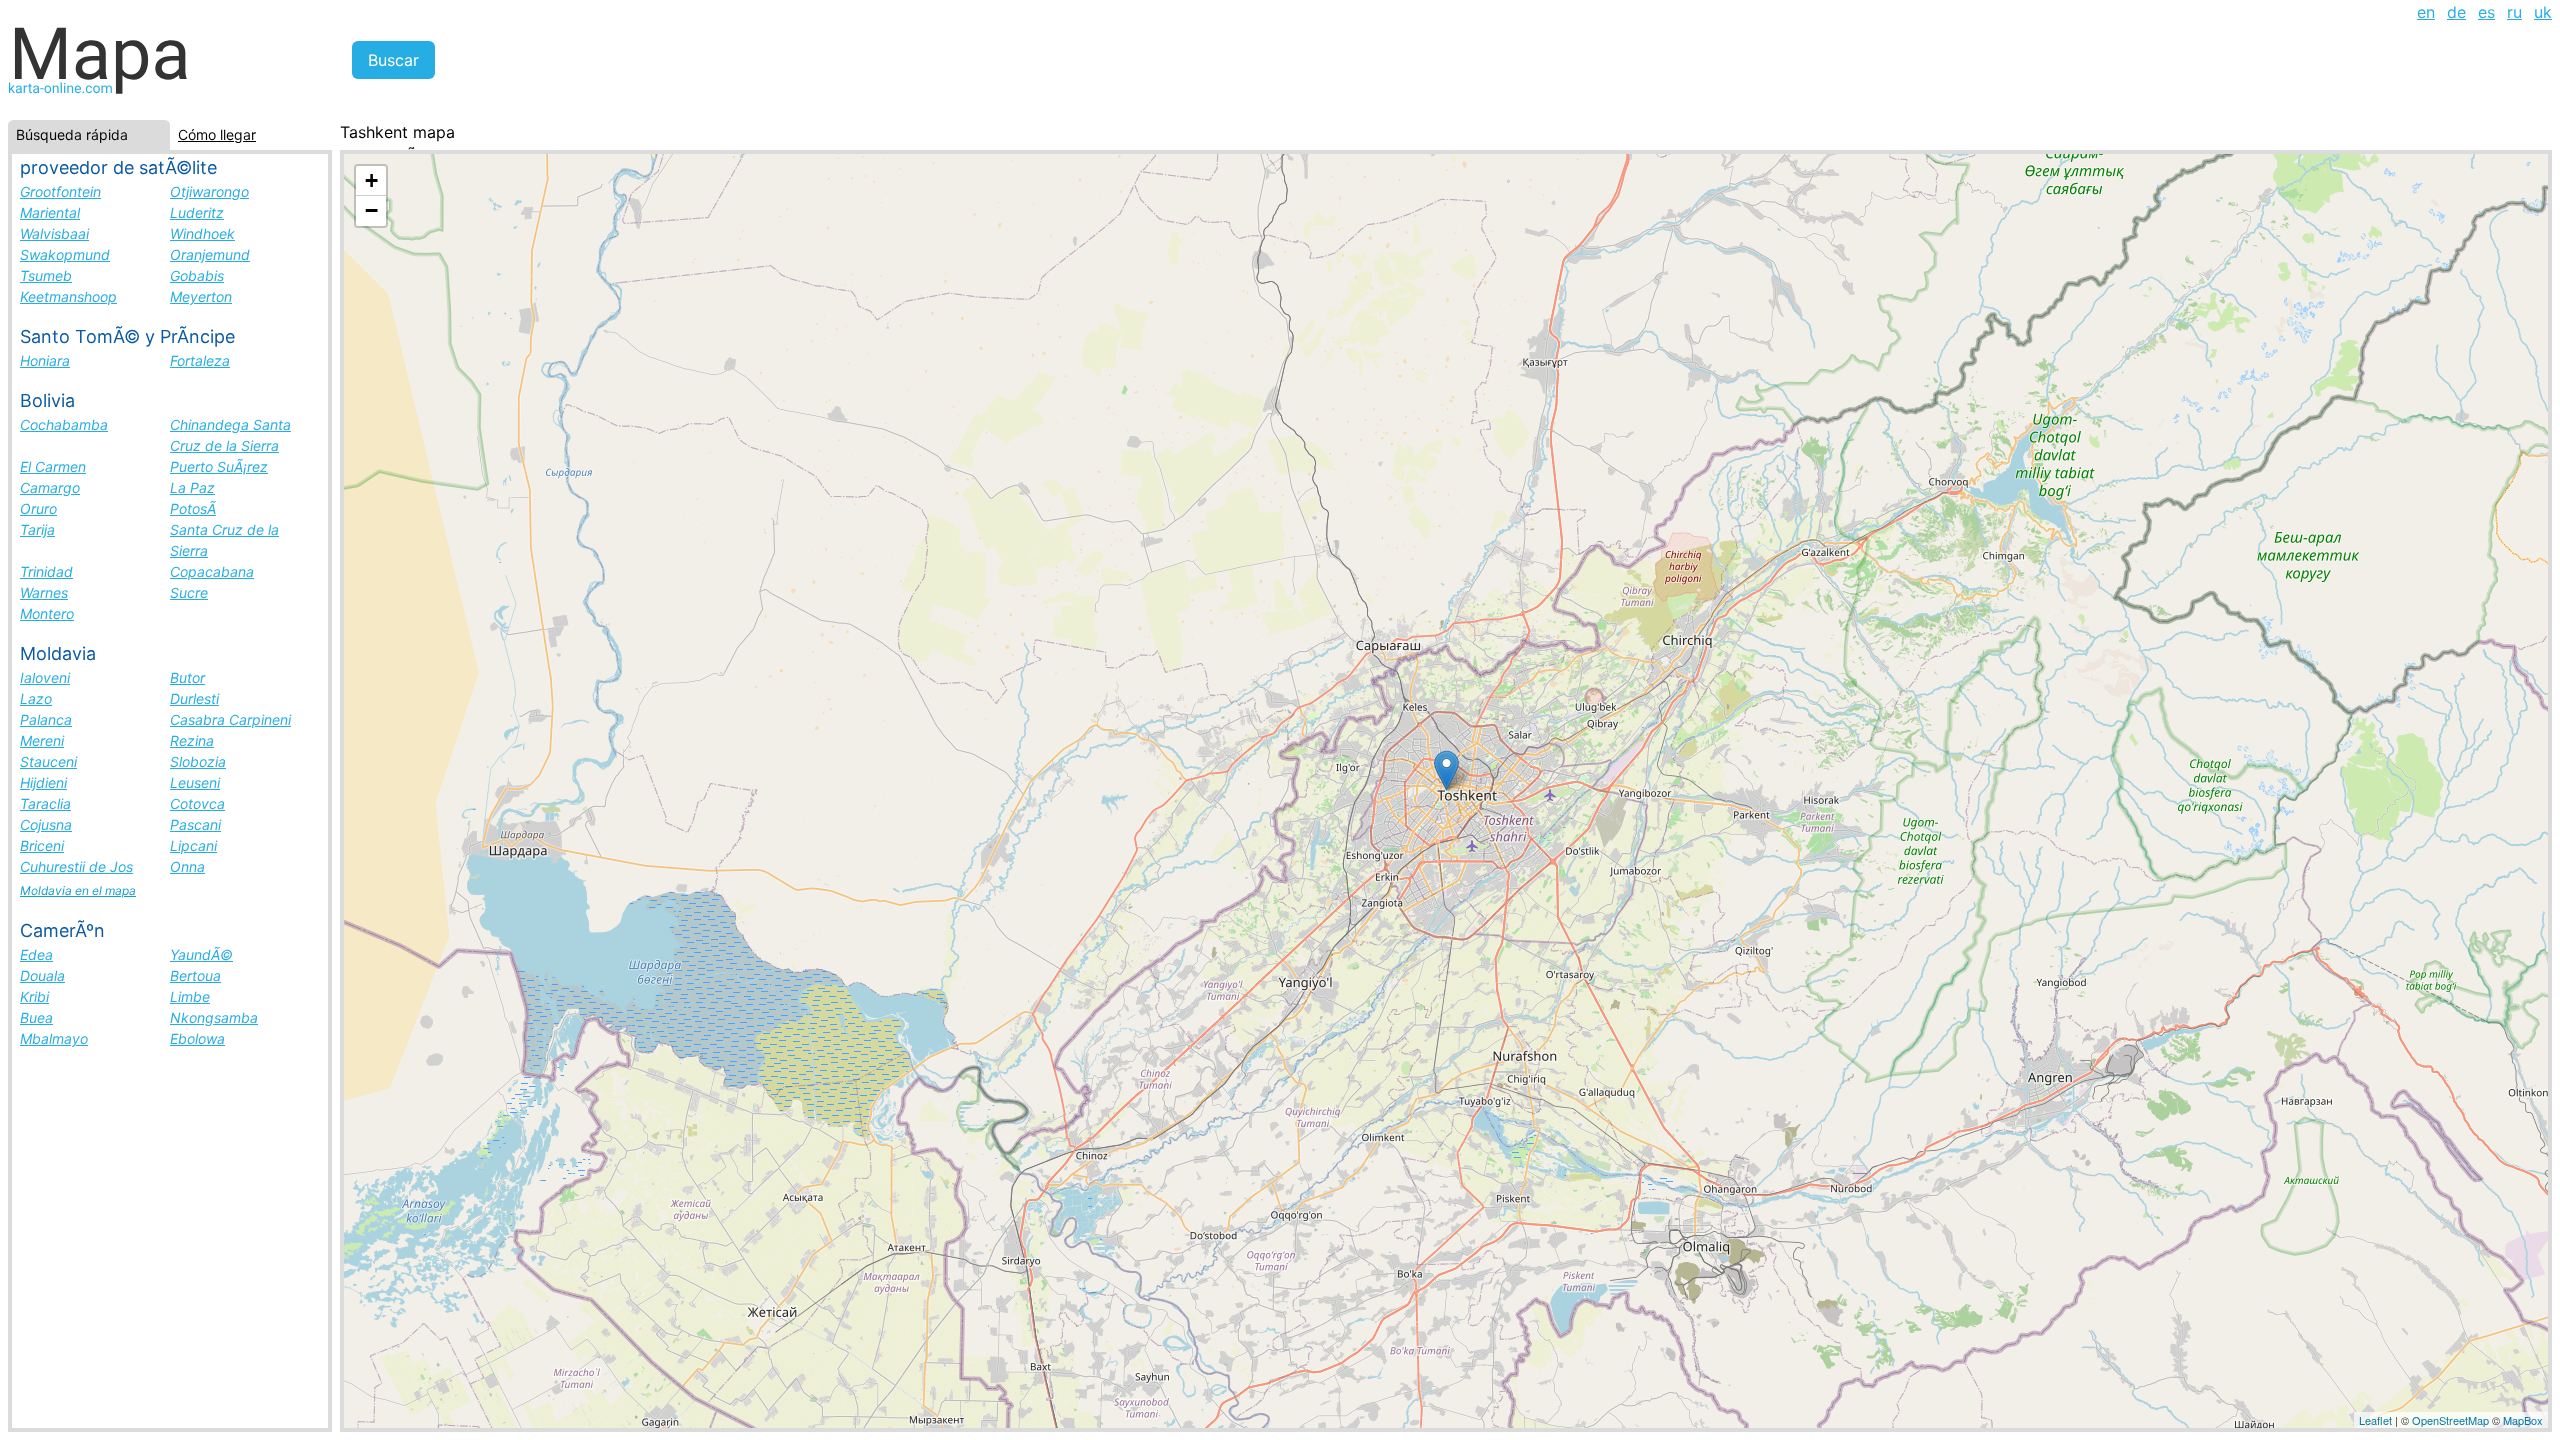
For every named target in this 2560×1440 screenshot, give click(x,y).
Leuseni (195, 782)
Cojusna (46, 824)
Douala (42, 975)
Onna (187, 866)
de (2456, 12)
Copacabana (212, 571)
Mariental (50, 212)
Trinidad (46, 571)
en (2426, 12)
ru (2514, 12)
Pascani (195, 824)
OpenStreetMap (2450, 1420)
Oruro (38, 508)
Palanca (46, 719)
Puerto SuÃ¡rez (219, 466)
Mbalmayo (54, 1038)
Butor (187, 677)
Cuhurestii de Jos (76, 866)
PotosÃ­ (193, 508)
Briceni (42, 845)
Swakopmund (65, 254)
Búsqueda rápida (72, 134)
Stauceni (48, 761)
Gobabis (197, 275)
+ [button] (371, 180)
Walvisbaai (54, 233)
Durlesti (194, 698)
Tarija (37, 529)
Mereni (42, 740)
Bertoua (195, 975)
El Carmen (53, 466)
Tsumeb (46, 275)
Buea (36, 1017)
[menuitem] (2426, 12)
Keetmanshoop (68, 296)
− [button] (371, 210)
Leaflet (2375, 1420)
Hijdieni (43, 782)
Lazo (36, 698)
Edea (36, 954)
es (2486, 12)
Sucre (189, 592)
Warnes (44, 592)
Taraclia (45, 803)
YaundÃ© (201, 954)
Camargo (50, 487)
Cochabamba (64, 424)
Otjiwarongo (209, 191)
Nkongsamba (214, 1017)
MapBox (2523, 1420)
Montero (47, 613)
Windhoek (202, 233)
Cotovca (197, 803)
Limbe (190, 996)
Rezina (192, 740)
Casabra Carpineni (230, 719)
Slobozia (198, 761)
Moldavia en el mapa (78, 890)
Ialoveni (45, 677)
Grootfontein (60, 191)
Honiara (45, 360)
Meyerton (201, 296)
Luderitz (197, 212)
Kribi (34, 996)
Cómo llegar (217, 134)
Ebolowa (197, 1038)
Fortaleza (200, 360)
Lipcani (193, 845)
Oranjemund (210, 254)
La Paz (192, 487)
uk (2543, 12)
